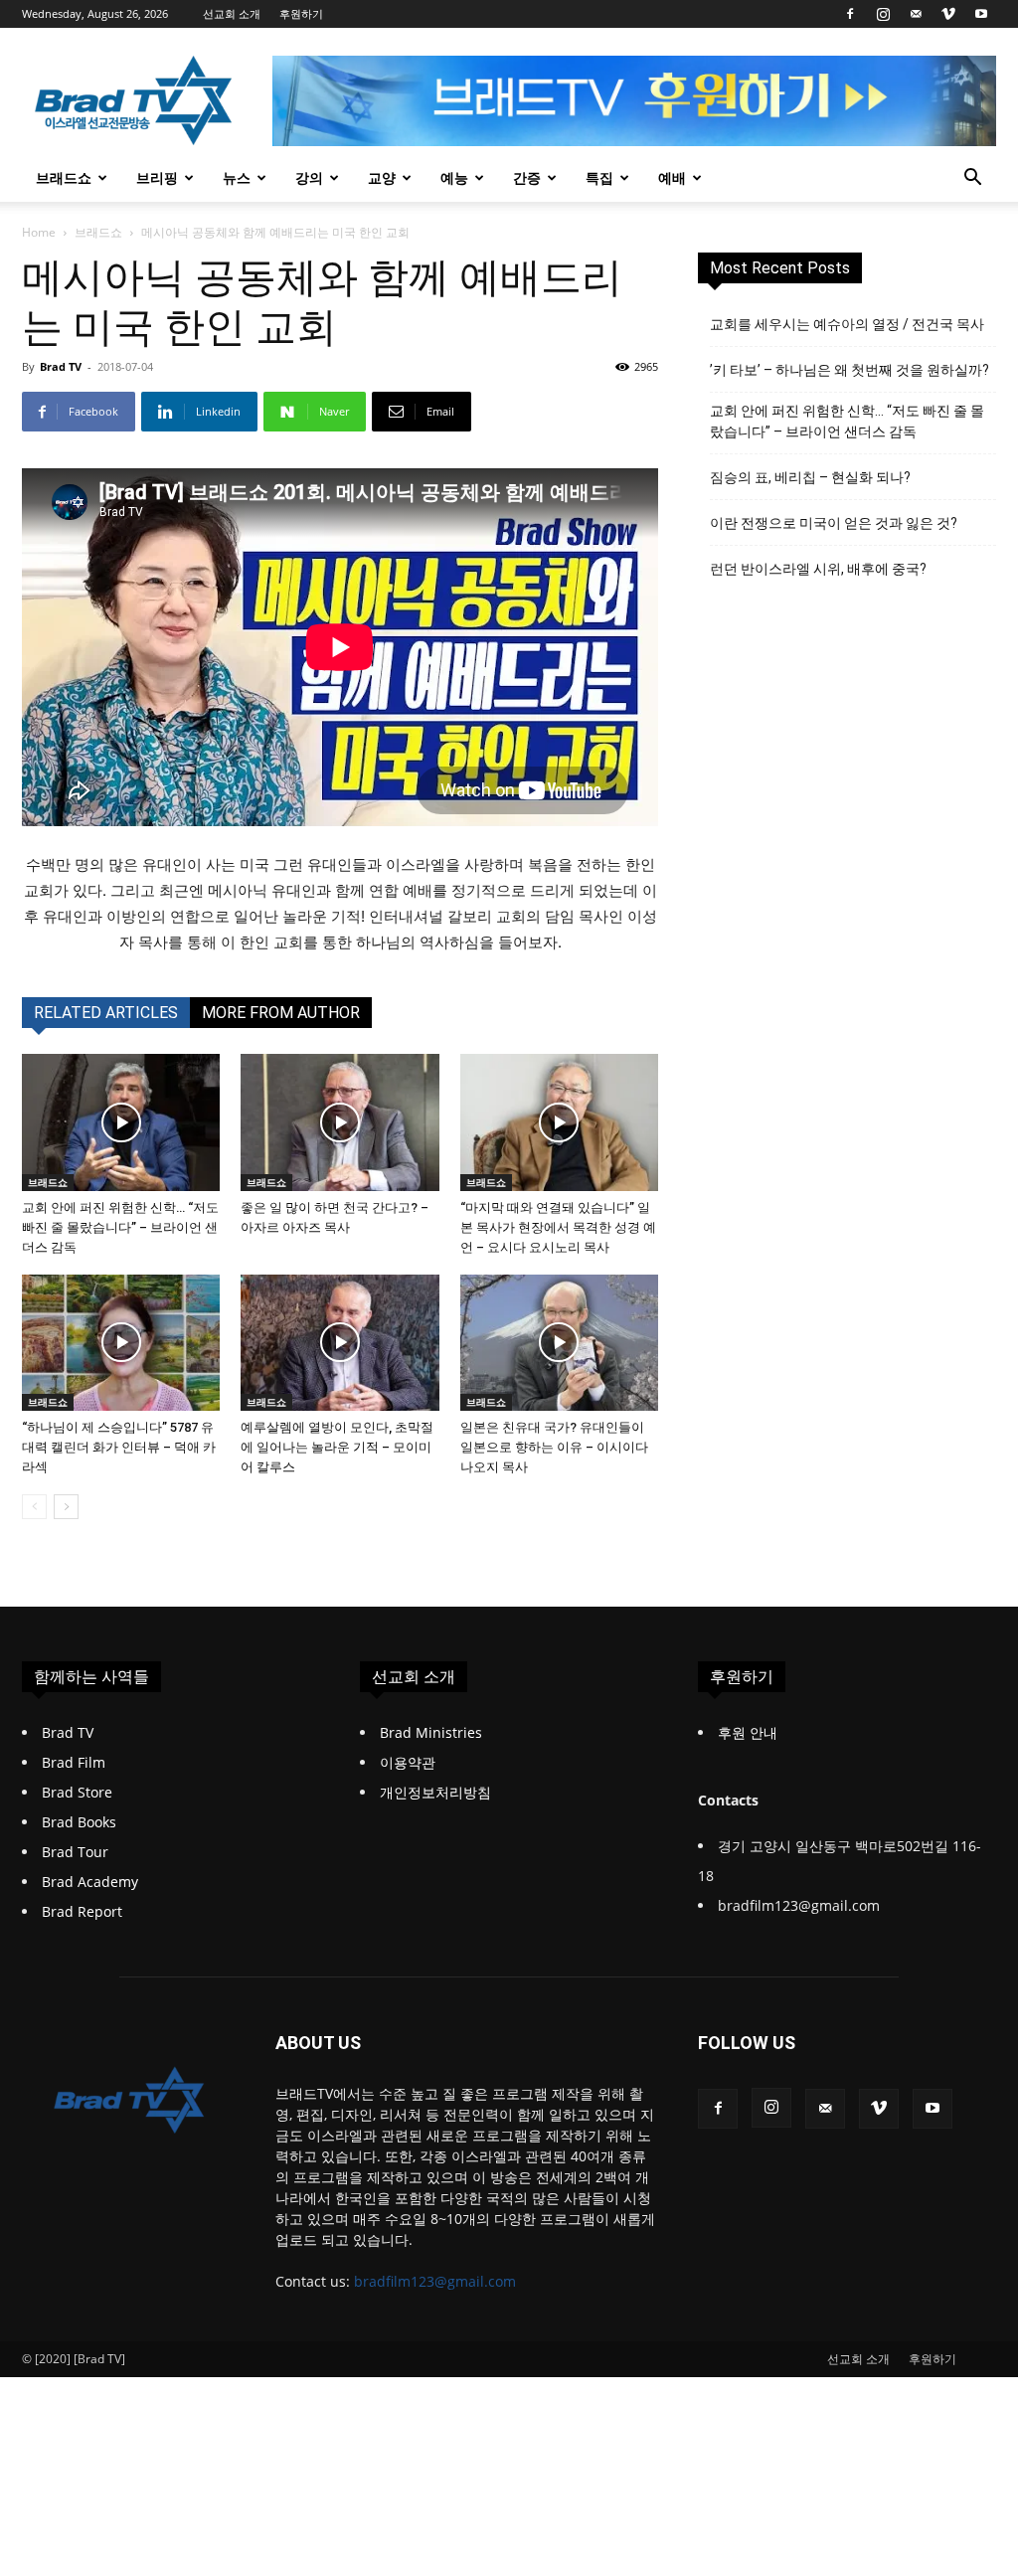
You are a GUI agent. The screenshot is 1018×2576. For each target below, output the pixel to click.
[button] (972, 179)
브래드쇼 (64, 177)
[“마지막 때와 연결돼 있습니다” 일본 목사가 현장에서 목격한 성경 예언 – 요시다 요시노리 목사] (559, 1122)
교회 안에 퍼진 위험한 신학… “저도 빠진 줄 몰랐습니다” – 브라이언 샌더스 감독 (120, 1227)
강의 (309, 177)
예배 (672, 177)
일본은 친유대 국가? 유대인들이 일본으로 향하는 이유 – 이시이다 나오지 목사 (554, 1447)
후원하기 (301, 13)
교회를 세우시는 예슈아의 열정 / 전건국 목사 (847, 324)
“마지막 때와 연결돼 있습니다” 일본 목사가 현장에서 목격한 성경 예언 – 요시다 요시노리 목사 (558, 1227)
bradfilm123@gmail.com (435, 2281)
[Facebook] (850, 14)
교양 (382, 177)
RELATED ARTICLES (106, 1013)
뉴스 (237, 177)
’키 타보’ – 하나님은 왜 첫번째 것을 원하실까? (849, 370)
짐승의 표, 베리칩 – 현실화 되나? (810, 477)
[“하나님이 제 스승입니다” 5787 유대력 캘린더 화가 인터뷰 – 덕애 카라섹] (121, 1343)
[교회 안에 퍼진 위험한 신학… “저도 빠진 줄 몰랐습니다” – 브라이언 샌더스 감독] (121, 1122)
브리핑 (157, 177)
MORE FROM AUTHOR (281, 1013)
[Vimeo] (948, 14)
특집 (599, 177)
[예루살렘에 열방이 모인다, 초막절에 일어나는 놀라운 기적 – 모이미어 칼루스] (339, 1343)
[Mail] (916, 14)
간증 (527, 177)
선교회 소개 (232, 13)
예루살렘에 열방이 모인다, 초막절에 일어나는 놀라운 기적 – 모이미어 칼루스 (337, 1447)
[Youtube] (981, 14)
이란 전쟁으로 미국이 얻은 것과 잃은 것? (834, 523)
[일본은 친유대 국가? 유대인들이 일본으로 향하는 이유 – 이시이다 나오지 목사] (559, 1343)
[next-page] (66, 1507)
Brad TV (61, 366)
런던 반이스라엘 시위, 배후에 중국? (818, 569)
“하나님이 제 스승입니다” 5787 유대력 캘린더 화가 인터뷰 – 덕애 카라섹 (119, 1447)
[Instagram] (883, 14)
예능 (454, 177)
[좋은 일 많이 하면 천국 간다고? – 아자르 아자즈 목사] (339, 1122)
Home (39, 232)
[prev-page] (34, 1507)
